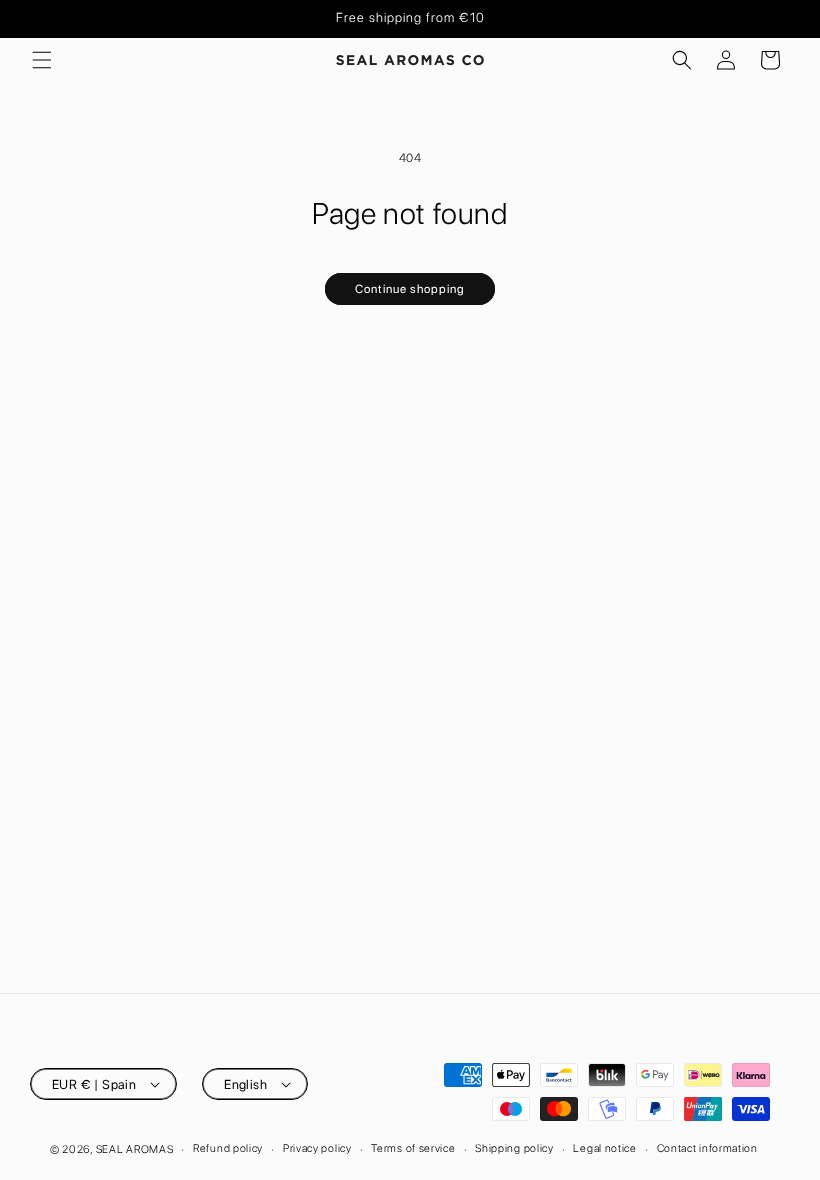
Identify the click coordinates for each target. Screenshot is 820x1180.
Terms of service (413, 1148)
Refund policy (228, 1148)
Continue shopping (410, 289)
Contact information (707, 1148)
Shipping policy (514, 1148)
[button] (42, 60)
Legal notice (604, 1148)
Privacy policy (317, 1148)
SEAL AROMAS (135, 1149)
